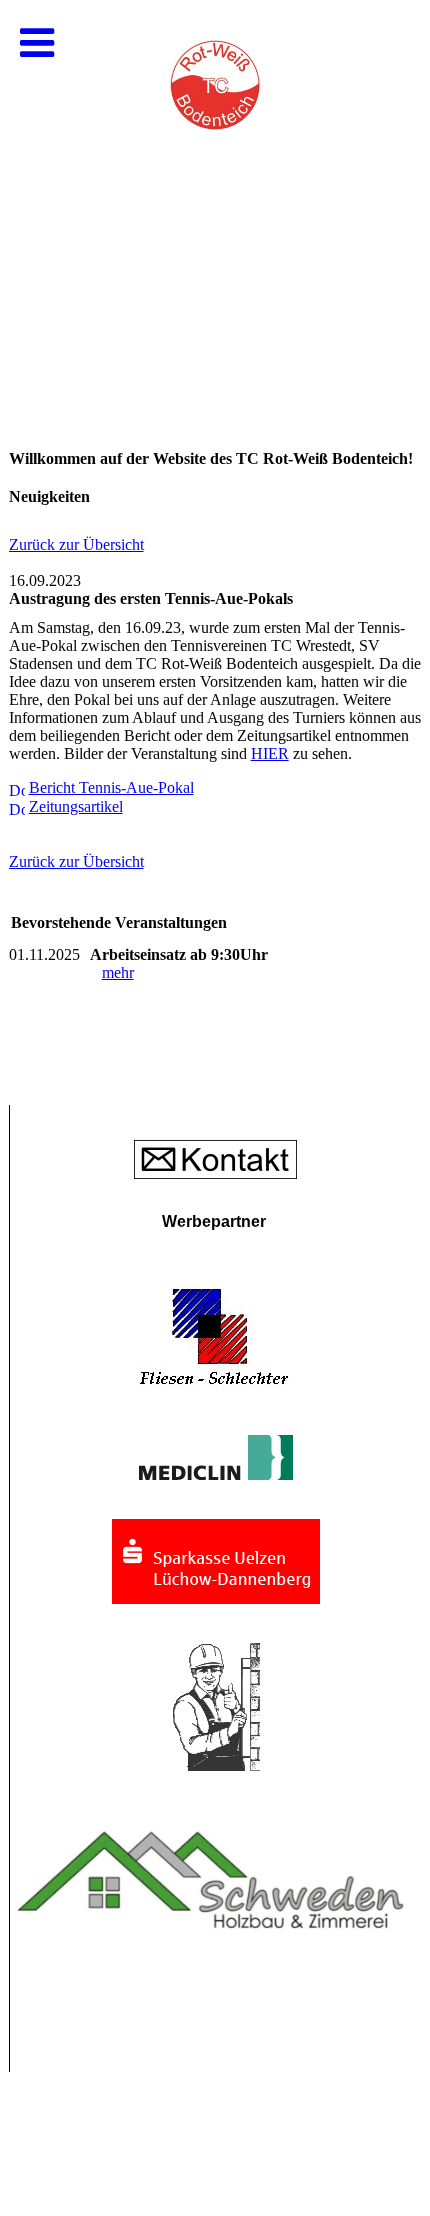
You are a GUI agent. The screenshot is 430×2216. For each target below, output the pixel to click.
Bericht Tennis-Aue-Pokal (111, 787)
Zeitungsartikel (76, 806)
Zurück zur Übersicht (76, 544)
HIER (270, 753)
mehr (118, 972)
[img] (215, 200)
